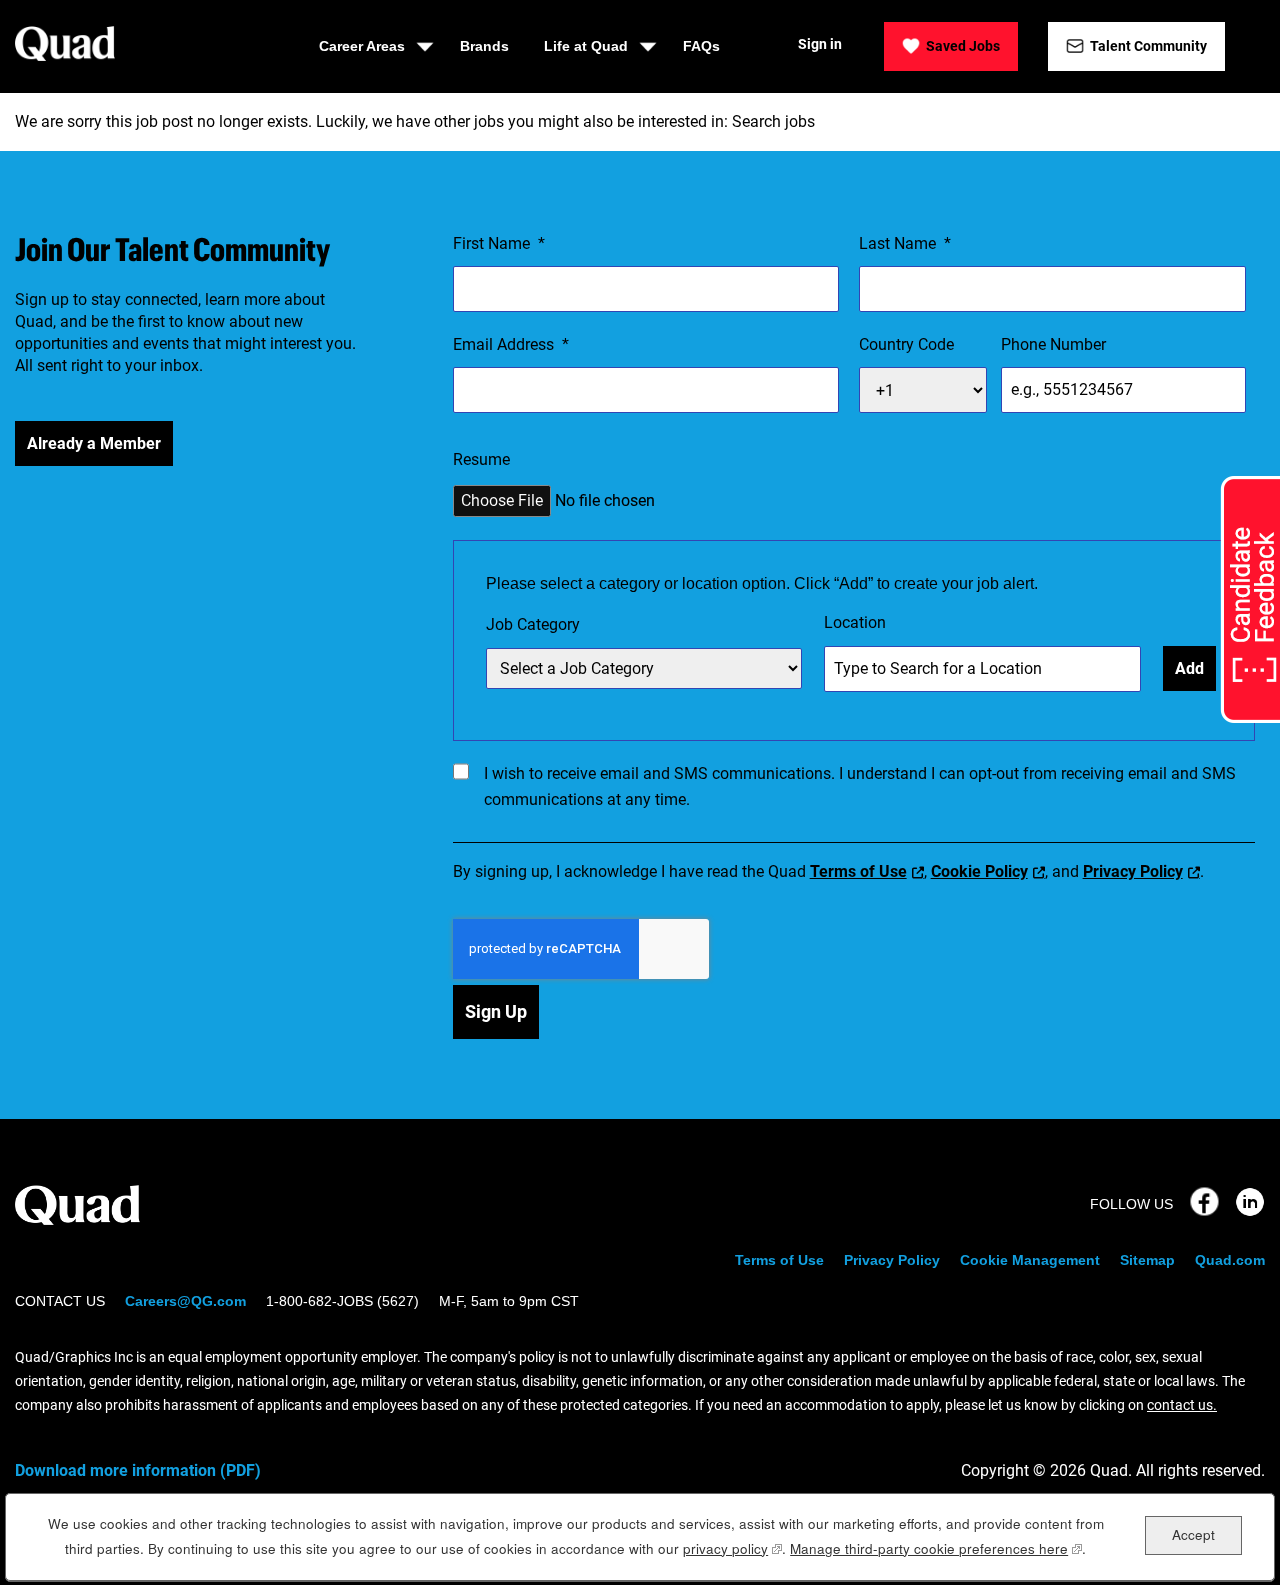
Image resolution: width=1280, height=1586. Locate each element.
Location (855, 622)
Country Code (906, 344)
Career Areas (362, 46)
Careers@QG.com (185, 1301)
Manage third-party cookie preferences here (936, 1548)
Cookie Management (1030, 1260)
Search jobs (773, 121)
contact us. (1182, 1405)
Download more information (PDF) (138, 1470)
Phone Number (1053, 344)
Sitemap (1147, 1260)
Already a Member (94, 443)
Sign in (820, 44)
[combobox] (644, 668)
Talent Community (1148, 46)
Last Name (905, 243)
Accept (1193, 1534)
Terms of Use (858, 871)
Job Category (533, 624)
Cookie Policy (979, 871)
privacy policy (732, 1548)
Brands (484, 46)
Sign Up (496, 1011)
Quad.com (1230, 1260)
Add (1189, 668)
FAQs (701, 46)
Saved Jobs (963, 46)
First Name (499, 243)
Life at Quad (586, 46)
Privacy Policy (1133, 871)
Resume (481, 459)
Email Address (511, 344)
